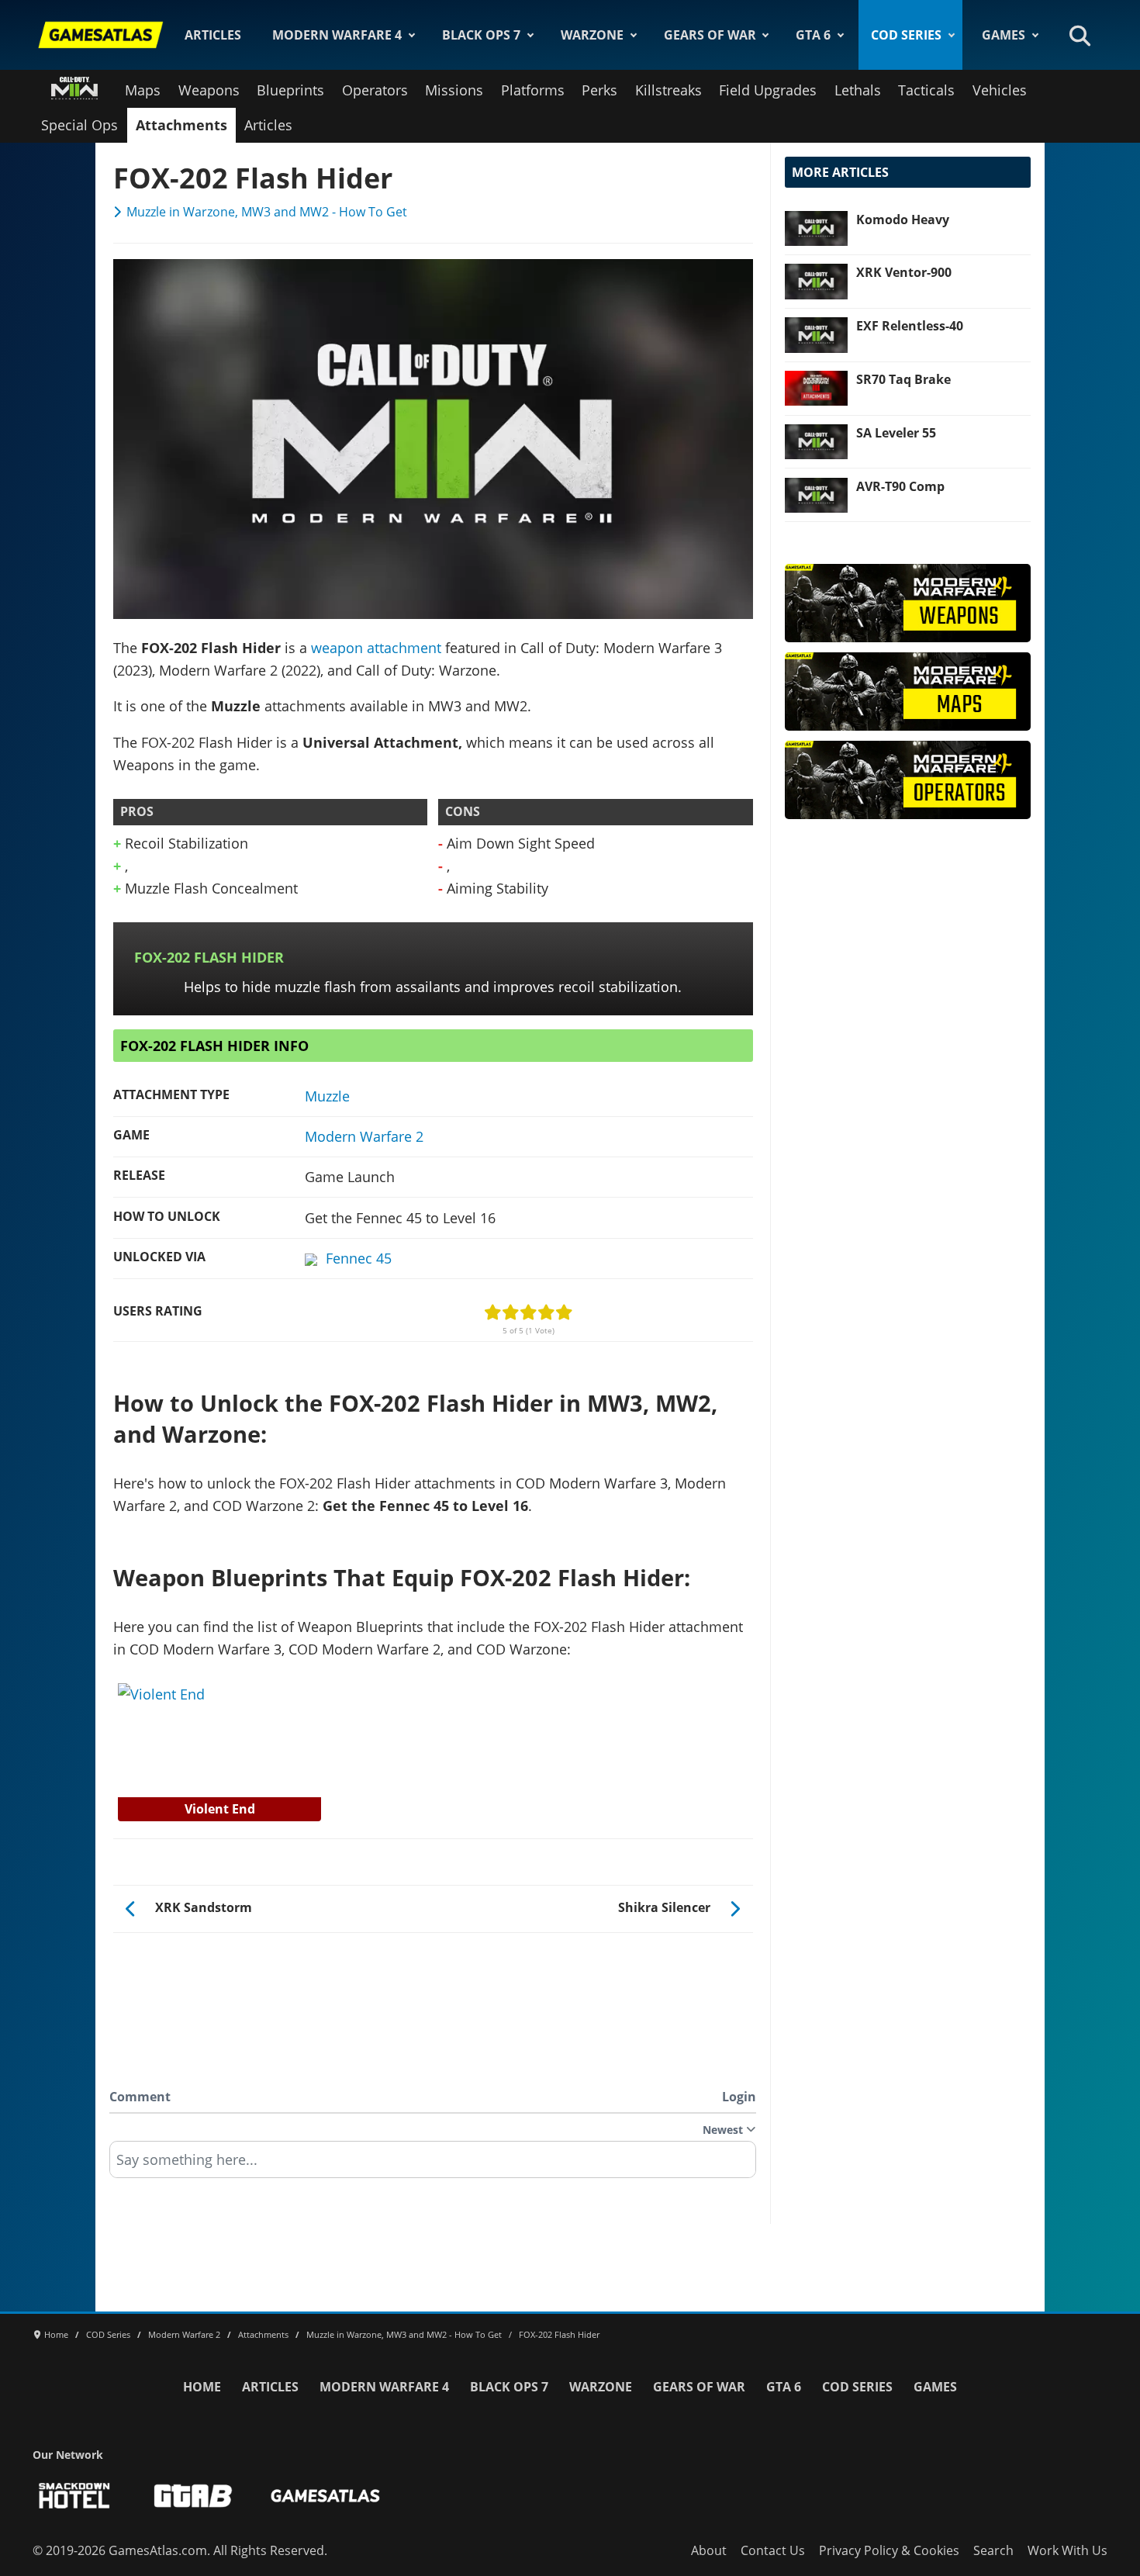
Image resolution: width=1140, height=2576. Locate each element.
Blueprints (290, 90)
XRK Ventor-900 (904, 272)
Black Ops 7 (481, 35)
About (709, 2550)
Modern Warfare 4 (337, 35)
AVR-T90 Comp (900, 486)
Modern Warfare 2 (364, 1136)
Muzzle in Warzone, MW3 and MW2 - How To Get (267, 212)
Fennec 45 (359, 1258)
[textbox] (433, 2165)
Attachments (181, 125)
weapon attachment (376, 648)
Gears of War (710, 35)
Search (993, 2550)
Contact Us (773, 2550)
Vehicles (1000, 90)
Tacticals (926, 90)
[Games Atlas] (101, 35)
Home (202, 2387)
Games (1004, 35)
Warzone (592, 35)
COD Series (906, 35)
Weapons (209, 90)
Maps (143, 90)
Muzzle (327, 1096)
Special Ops (79, 125)
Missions (454, 90)
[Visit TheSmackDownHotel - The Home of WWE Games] (74, 2496)
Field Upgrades (768, 90)
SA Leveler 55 (896, 433)
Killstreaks (668, 90)
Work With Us (1067, 2550)
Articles (213, 35)
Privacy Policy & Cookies (889, 2550)
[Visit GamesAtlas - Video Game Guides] (325, 2496)
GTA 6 (813, 35)
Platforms (533, 90)
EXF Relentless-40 (910, 326)
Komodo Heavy (903, 220)
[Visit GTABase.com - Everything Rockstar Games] (193, 2496)
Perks (599, 90)
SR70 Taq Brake (903, 379)
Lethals (858, 90)
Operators (375, 90)
